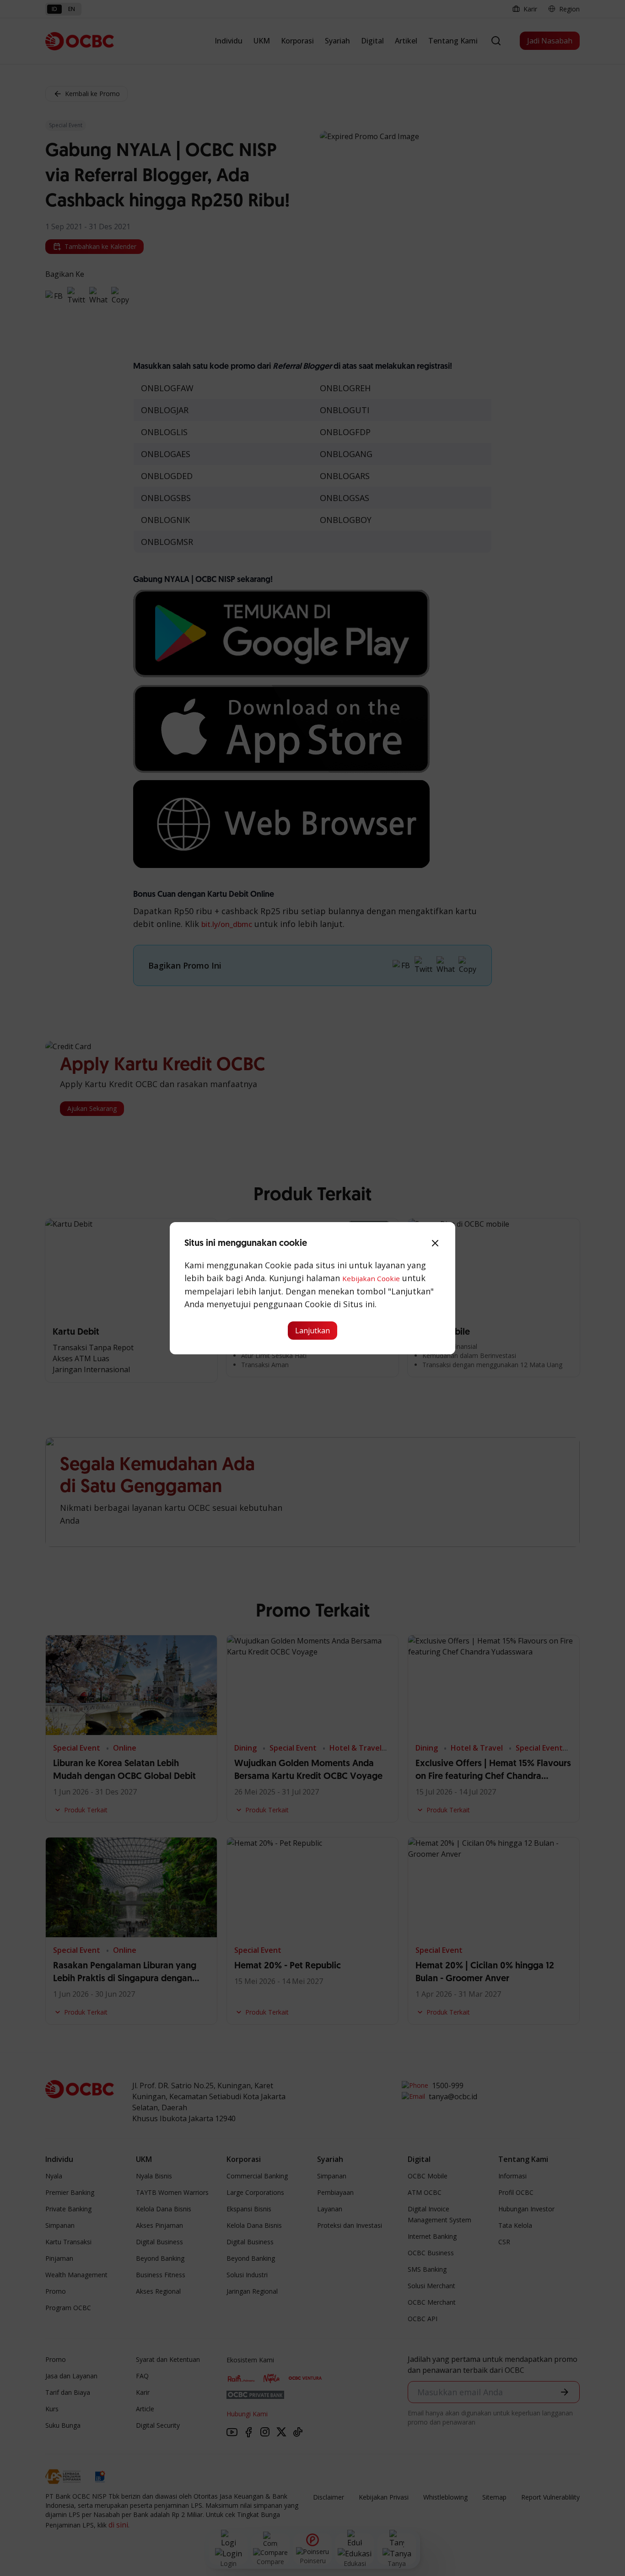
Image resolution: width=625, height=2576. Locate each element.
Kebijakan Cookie (371, 1278)
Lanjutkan (312, 1331)
